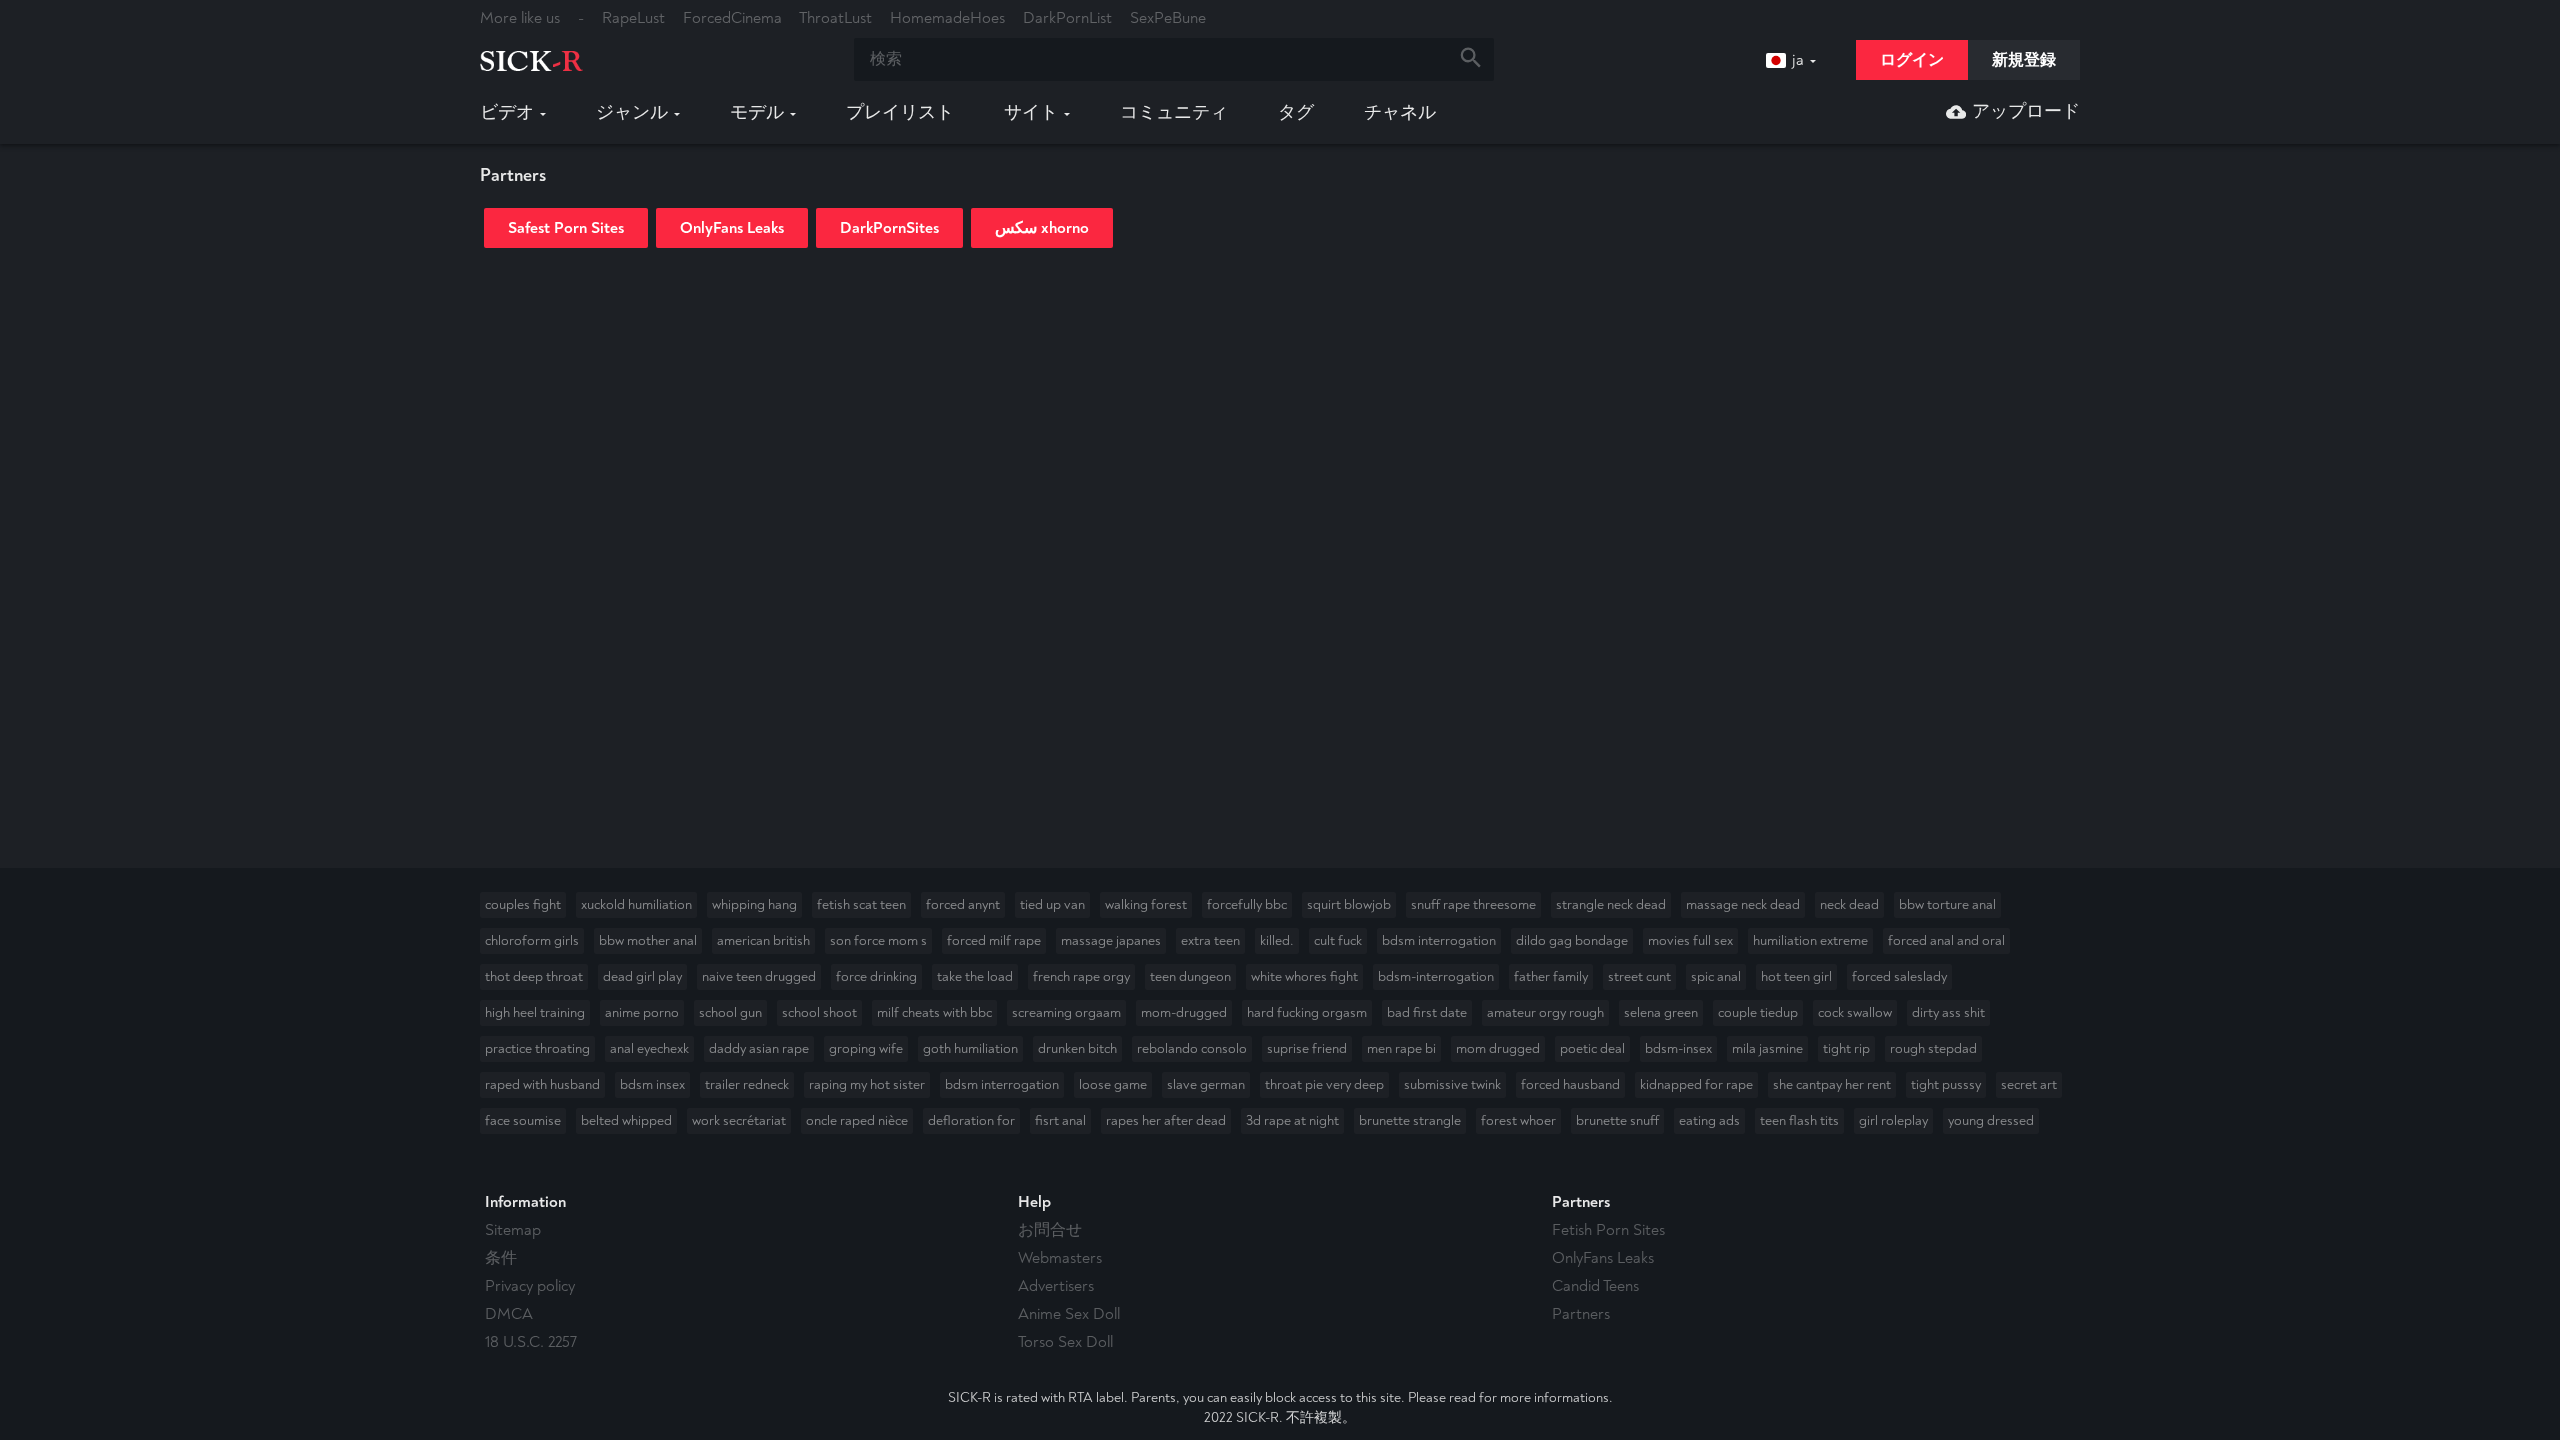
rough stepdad (1933, 1048)
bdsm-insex (1678, 1048)
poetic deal (1592, 1048)
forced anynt (963, 904)
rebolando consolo (1192, 1048)
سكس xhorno (1042, 228)
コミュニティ (1174, 113)
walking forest (1146, 904)
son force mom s (878, 940)
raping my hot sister (867, 1084)
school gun (730, 1012)
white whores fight (1304, 976)
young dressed (1991, 1120)
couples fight (523, 904)
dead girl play (642, 976)
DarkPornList (1067, 18)
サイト (1031, 113)
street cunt (1639, 976)
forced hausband (1570, 1084)
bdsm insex (652, 1084)
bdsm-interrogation (1436, 976)
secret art (2029, 1084)
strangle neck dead (1611, 904)
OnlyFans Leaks (732, 228)
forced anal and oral (1946, 940)
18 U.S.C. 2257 (531, 1342)
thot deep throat (534, 976)
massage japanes (1111, 940)
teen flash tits (1799, 1120)
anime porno (642, 1012)
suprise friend (1307, 1048)
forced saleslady (1899, 976)
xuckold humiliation (636, 904)
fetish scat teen (861, 904)
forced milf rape (994, 940)
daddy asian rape (759, 1048)
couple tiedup (1758, 1012)
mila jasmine (1767, 1048)
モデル (757, 113)
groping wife (866, 1048)
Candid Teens (1595, 1286)
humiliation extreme (1810, 940)
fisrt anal (1060, 1120)
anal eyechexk (649, 1048)
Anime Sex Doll (1069, 1314)
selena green (1661, 1012)
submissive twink (1452, 1084)
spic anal (1716, 976)
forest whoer (1518, 1120)
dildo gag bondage (1572, 940)
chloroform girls (532, 940)
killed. (1277, 940)
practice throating (537, 1048)
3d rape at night (1292, 1120)
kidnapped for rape (1696, 1084)
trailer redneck (747, 1084)
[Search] (1471, 60)
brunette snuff (1617, 1120)
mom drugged (1498, 1048)
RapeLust (633, 18)
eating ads (1709, 1120)
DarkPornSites (889, 228)
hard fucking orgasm (1307, 1012)
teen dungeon (1190, 976)
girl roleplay (1893, 1120)
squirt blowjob (1349, 904)
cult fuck (1338, 940)
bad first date (1427, 1012)
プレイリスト (900, 113)
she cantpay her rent (1832, 1084)
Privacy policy (530, 1286)
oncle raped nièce (857, 1120)
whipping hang (754, 904)
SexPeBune (1168, 18)
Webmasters (1060, 1258)
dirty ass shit (1948, 1012)
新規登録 (2024, 60)
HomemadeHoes (947, 18)
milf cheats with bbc (934, 1012)
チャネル (1400, 113)
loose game (1113, 1084)
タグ (1296, 113)
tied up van (1052, 904)
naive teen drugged (759, 976)
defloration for (971, 1120)
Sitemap (513, 1230)
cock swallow (1855, 1012)
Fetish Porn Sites (1608, 1230)
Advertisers (1056, 1286)
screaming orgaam (1066, 1012)
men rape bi (1401, 1048)
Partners (1581, 1314)
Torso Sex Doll (1065, 1342)
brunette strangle (1410, 1120)
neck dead (1849, 904)
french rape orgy (1081, 976)
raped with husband (542, 1084)
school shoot (819, 1012)
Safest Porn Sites (566, 228)
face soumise (523, 1120)
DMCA (509, 1314)
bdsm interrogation (1439, 940)
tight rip (1846, 1048)
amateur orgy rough (1545, 1012)
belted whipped (626, 1120)
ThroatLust (835, 18)
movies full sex (1690, 940)
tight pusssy (1946, 1084)
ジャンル (632, 113)
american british (763, 940)
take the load (975, 976)
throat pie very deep (1324, 1084)
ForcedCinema (732, 18)
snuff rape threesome (1473, 904)
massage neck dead (1743, 904)
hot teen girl (1796, 976)
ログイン (1912, 60)
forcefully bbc (1247, 904)
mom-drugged (1184, 1012)
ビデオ (507, 113)
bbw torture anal (1947, 904)
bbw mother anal (648, 940)
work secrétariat (739, 1120)
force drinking (876, 976)
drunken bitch (1077, 1048)
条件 (501, 1258)
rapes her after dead (1166, 1120)
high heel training (535, 1012)
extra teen (1210, 940)
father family (1551, 976)
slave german (1206, 1084)
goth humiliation (970, 1048)
